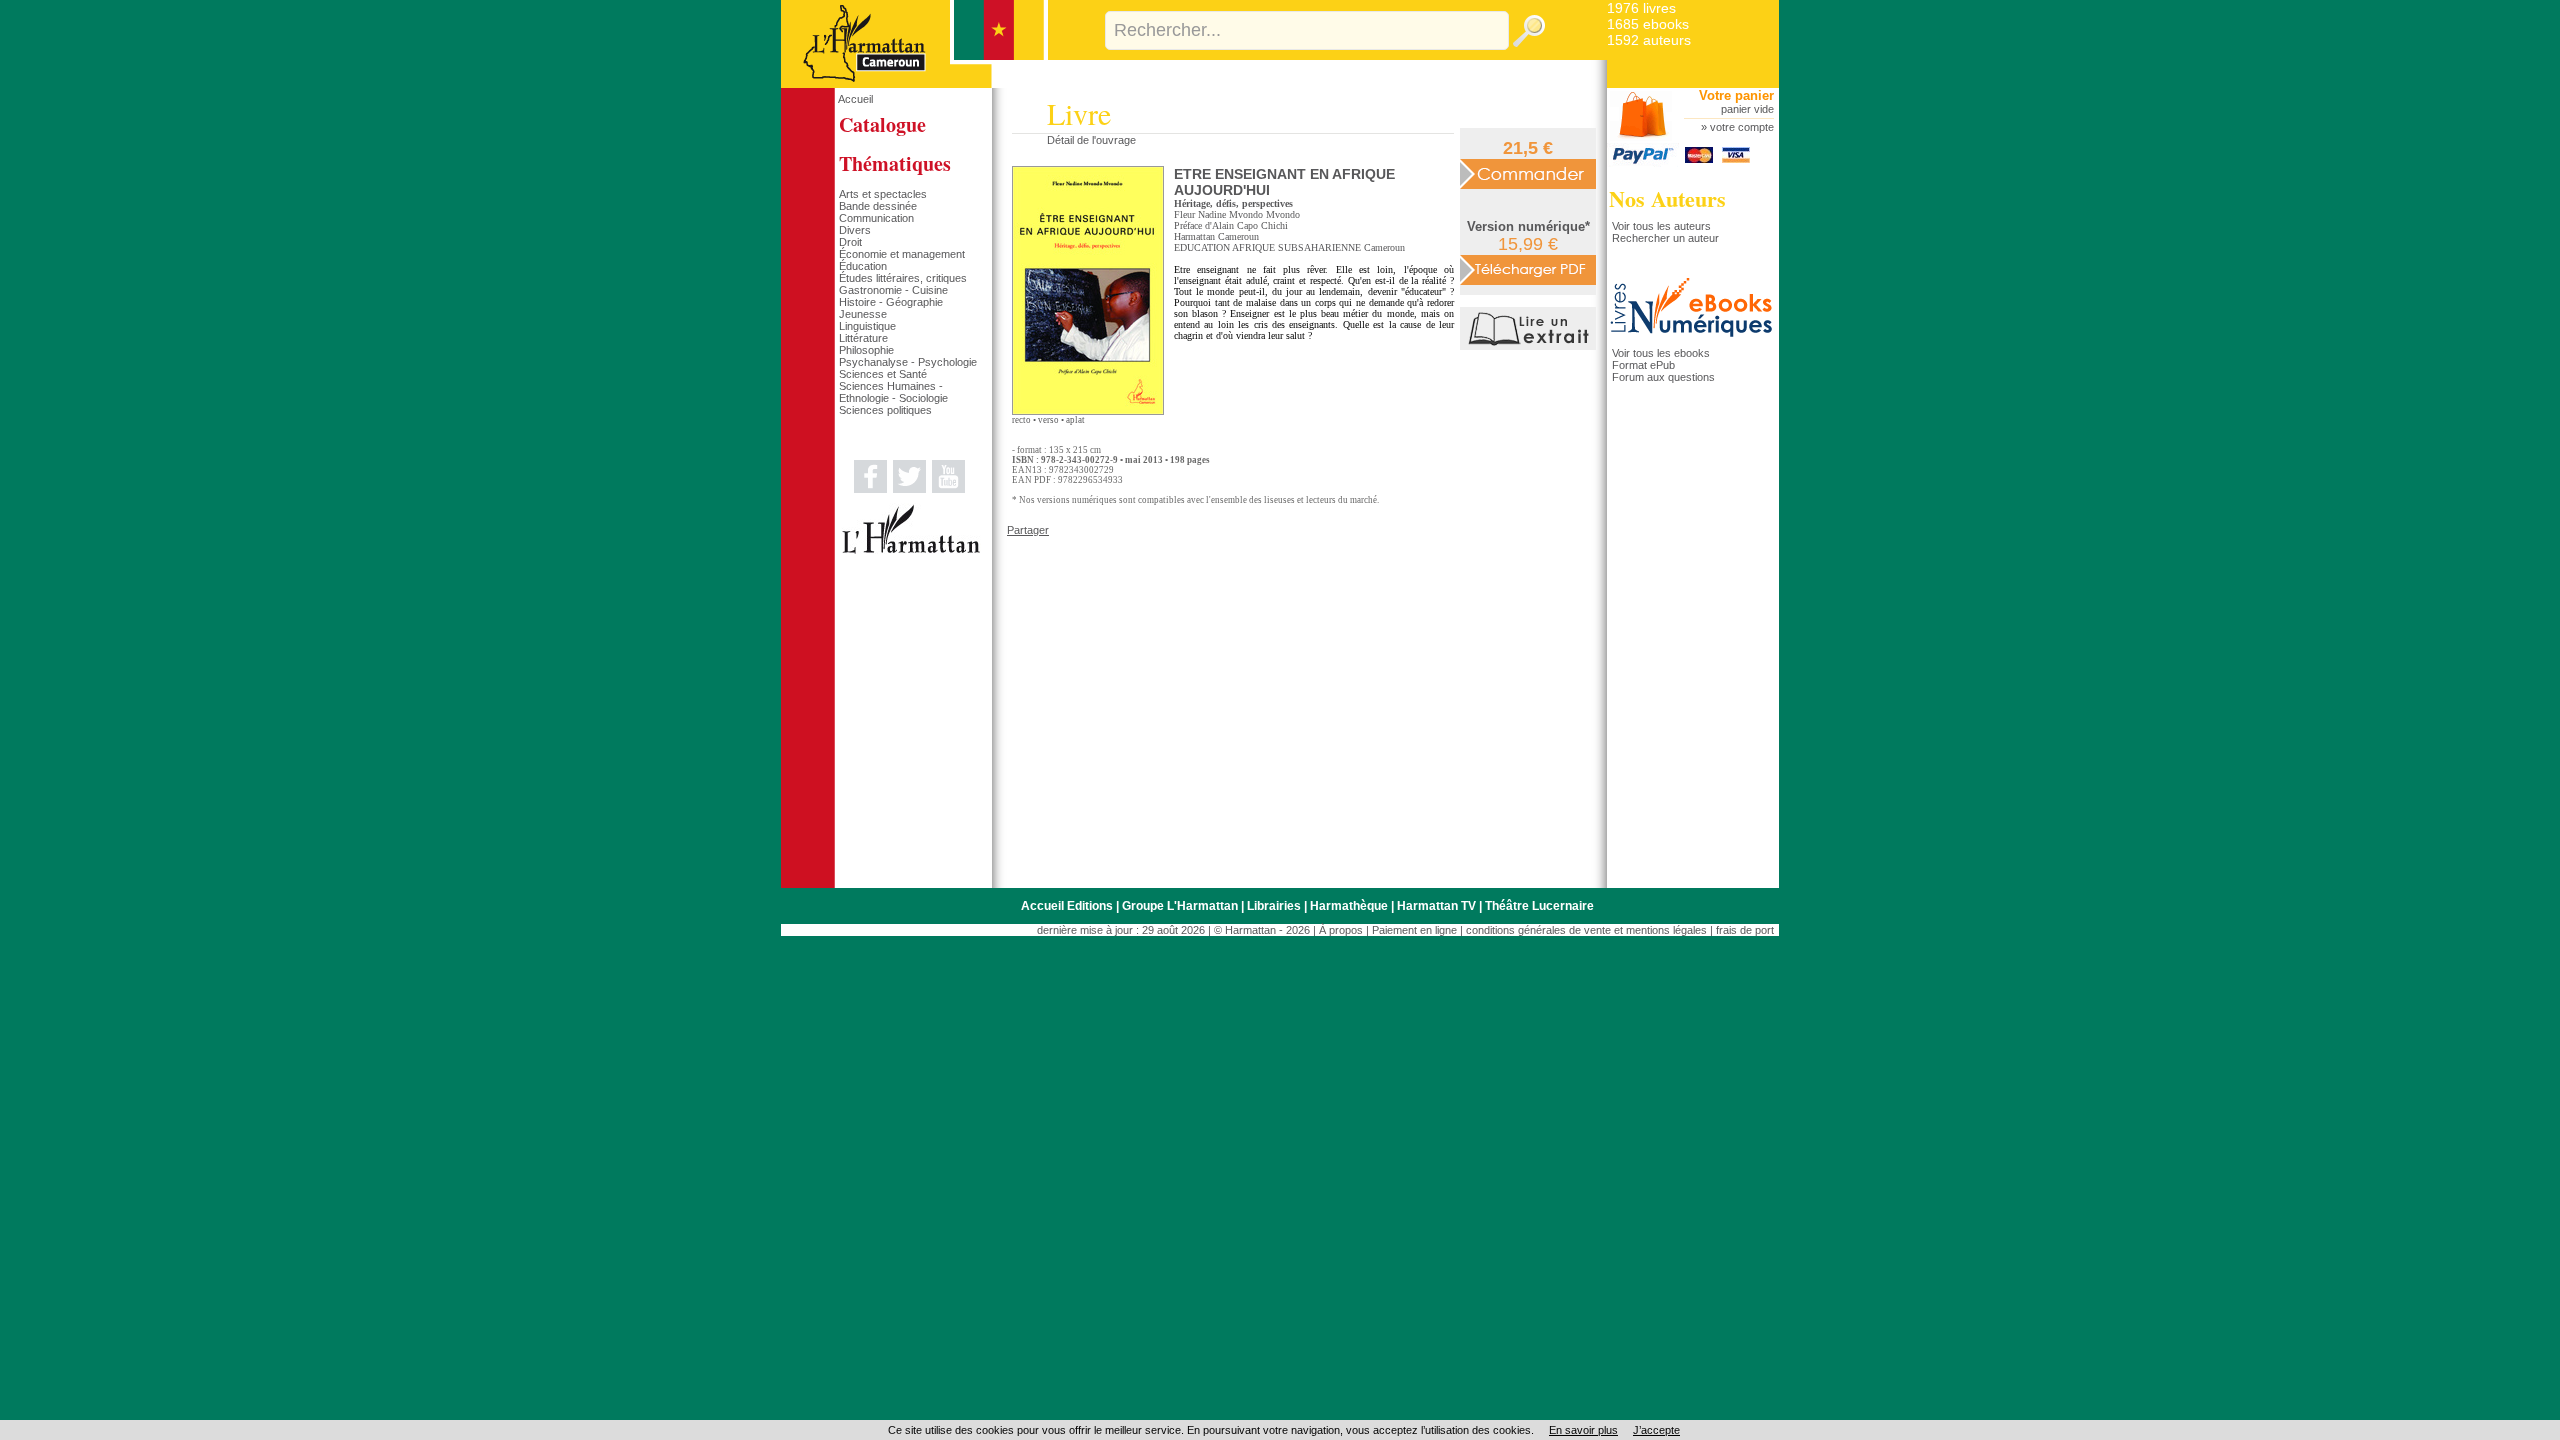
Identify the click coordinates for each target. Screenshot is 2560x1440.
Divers (855, 230)
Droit (850, 242)
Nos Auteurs (1667, 198)
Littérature (863, 338)
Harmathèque (1349, 906)
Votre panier (1736, 95)
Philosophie (866, 350)
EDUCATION (1202, 247)
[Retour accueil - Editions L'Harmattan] (914, 84)
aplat (1075, 420)
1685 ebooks (1648, 24)
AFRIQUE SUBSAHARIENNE (1296, 247)
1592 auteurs (1649, 40)
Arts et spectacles (883, 194)
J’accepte (1656, 1430)
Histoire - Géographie (891, 302)
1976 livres (1641, 8)
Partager (1028, 530)
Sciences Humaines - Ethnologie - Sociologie (893, 392)
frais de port (1745, 930)
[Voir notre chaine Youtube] (948, 489)
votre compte (1742, 127)
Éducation (863, 266)
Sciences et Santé (883, 374)
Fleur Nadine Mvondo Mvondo (1237, 214)
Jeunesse (863, 314)
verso (1048, 420)
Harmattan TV (1436, 906)
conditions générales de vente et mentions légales (1586, 930)
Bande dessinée (878, 206)
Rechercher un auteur (1665, 238)
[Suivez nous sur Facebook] (870, 489)
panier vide (1747, 109)
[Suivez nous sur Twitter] (909, 489)
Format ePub (1643, 365)
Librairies (1274, 906)
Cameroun (1384, 247)
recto (1021, 420)
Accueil (855, 99)
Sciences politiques (885, 410)
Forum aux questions (1663, 377)
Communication (876, 218)
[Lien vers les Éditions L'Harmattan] (911, 550)
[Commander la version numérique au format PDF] (1528, 269)
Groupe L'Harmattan (1180, 906)
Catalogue (882, 124)
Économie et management (902, 254)
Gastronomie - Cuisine (893, 290)
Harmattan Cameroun (1216, 236)
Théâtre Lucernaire (1539, 906)
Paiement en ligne (1414, 930)
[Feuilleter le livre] (1530, 346)
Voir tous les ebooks (1661, 353)
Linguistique (867, 326)
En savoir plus (1583, 1430)
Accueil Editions (1067, 906)
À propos (1341, 930)
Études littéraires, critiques (903, 278)
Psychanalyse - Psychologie (908, 362)
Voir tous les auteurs (1661, 226)
